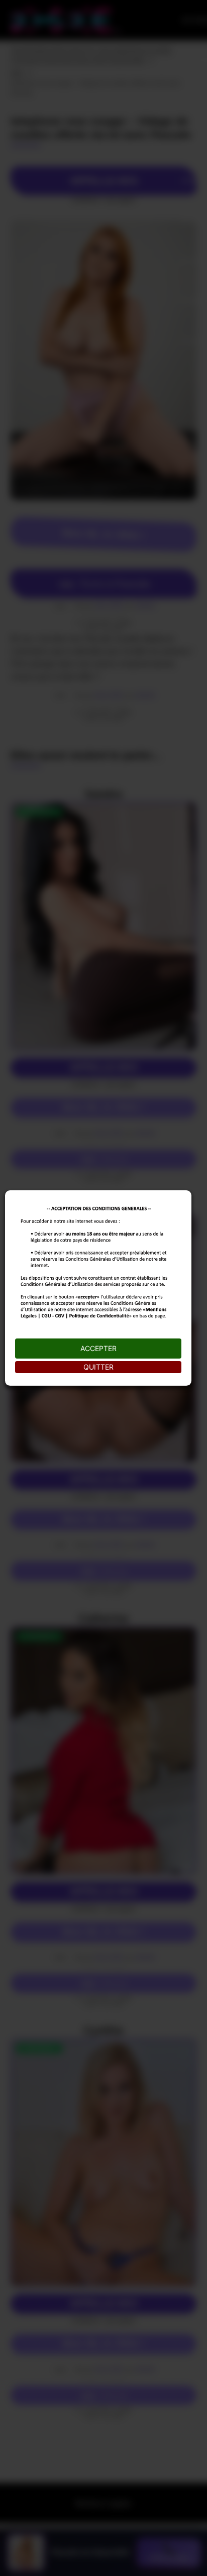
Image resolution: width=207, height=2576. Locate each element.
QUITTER (98, 1367)
